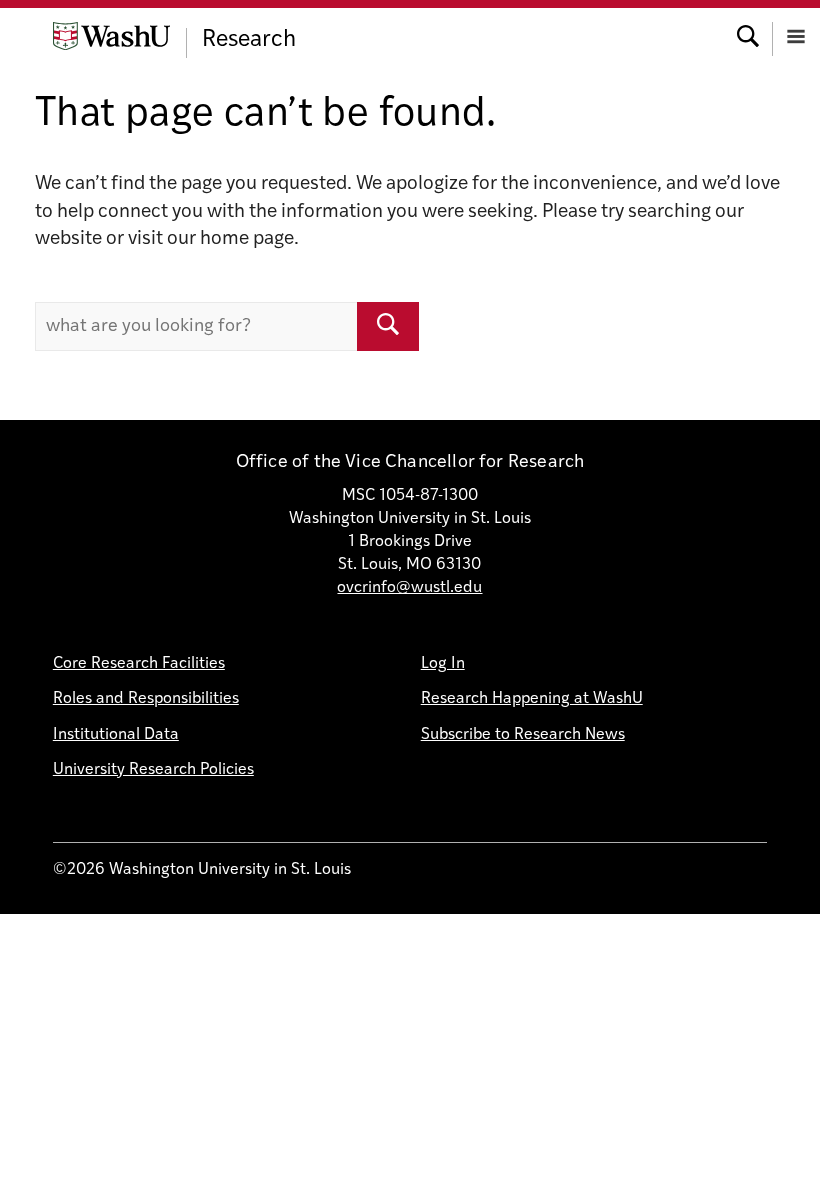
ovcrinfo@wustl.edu (409, 588)
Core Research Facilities (139, 664)
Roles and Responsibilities (146, 699)
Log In (443, 664)
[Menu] (796, 34)
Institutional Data (116, 735)
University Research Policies (153, 770)
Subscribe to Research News (523, 735)
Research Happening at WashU (532, 699)
